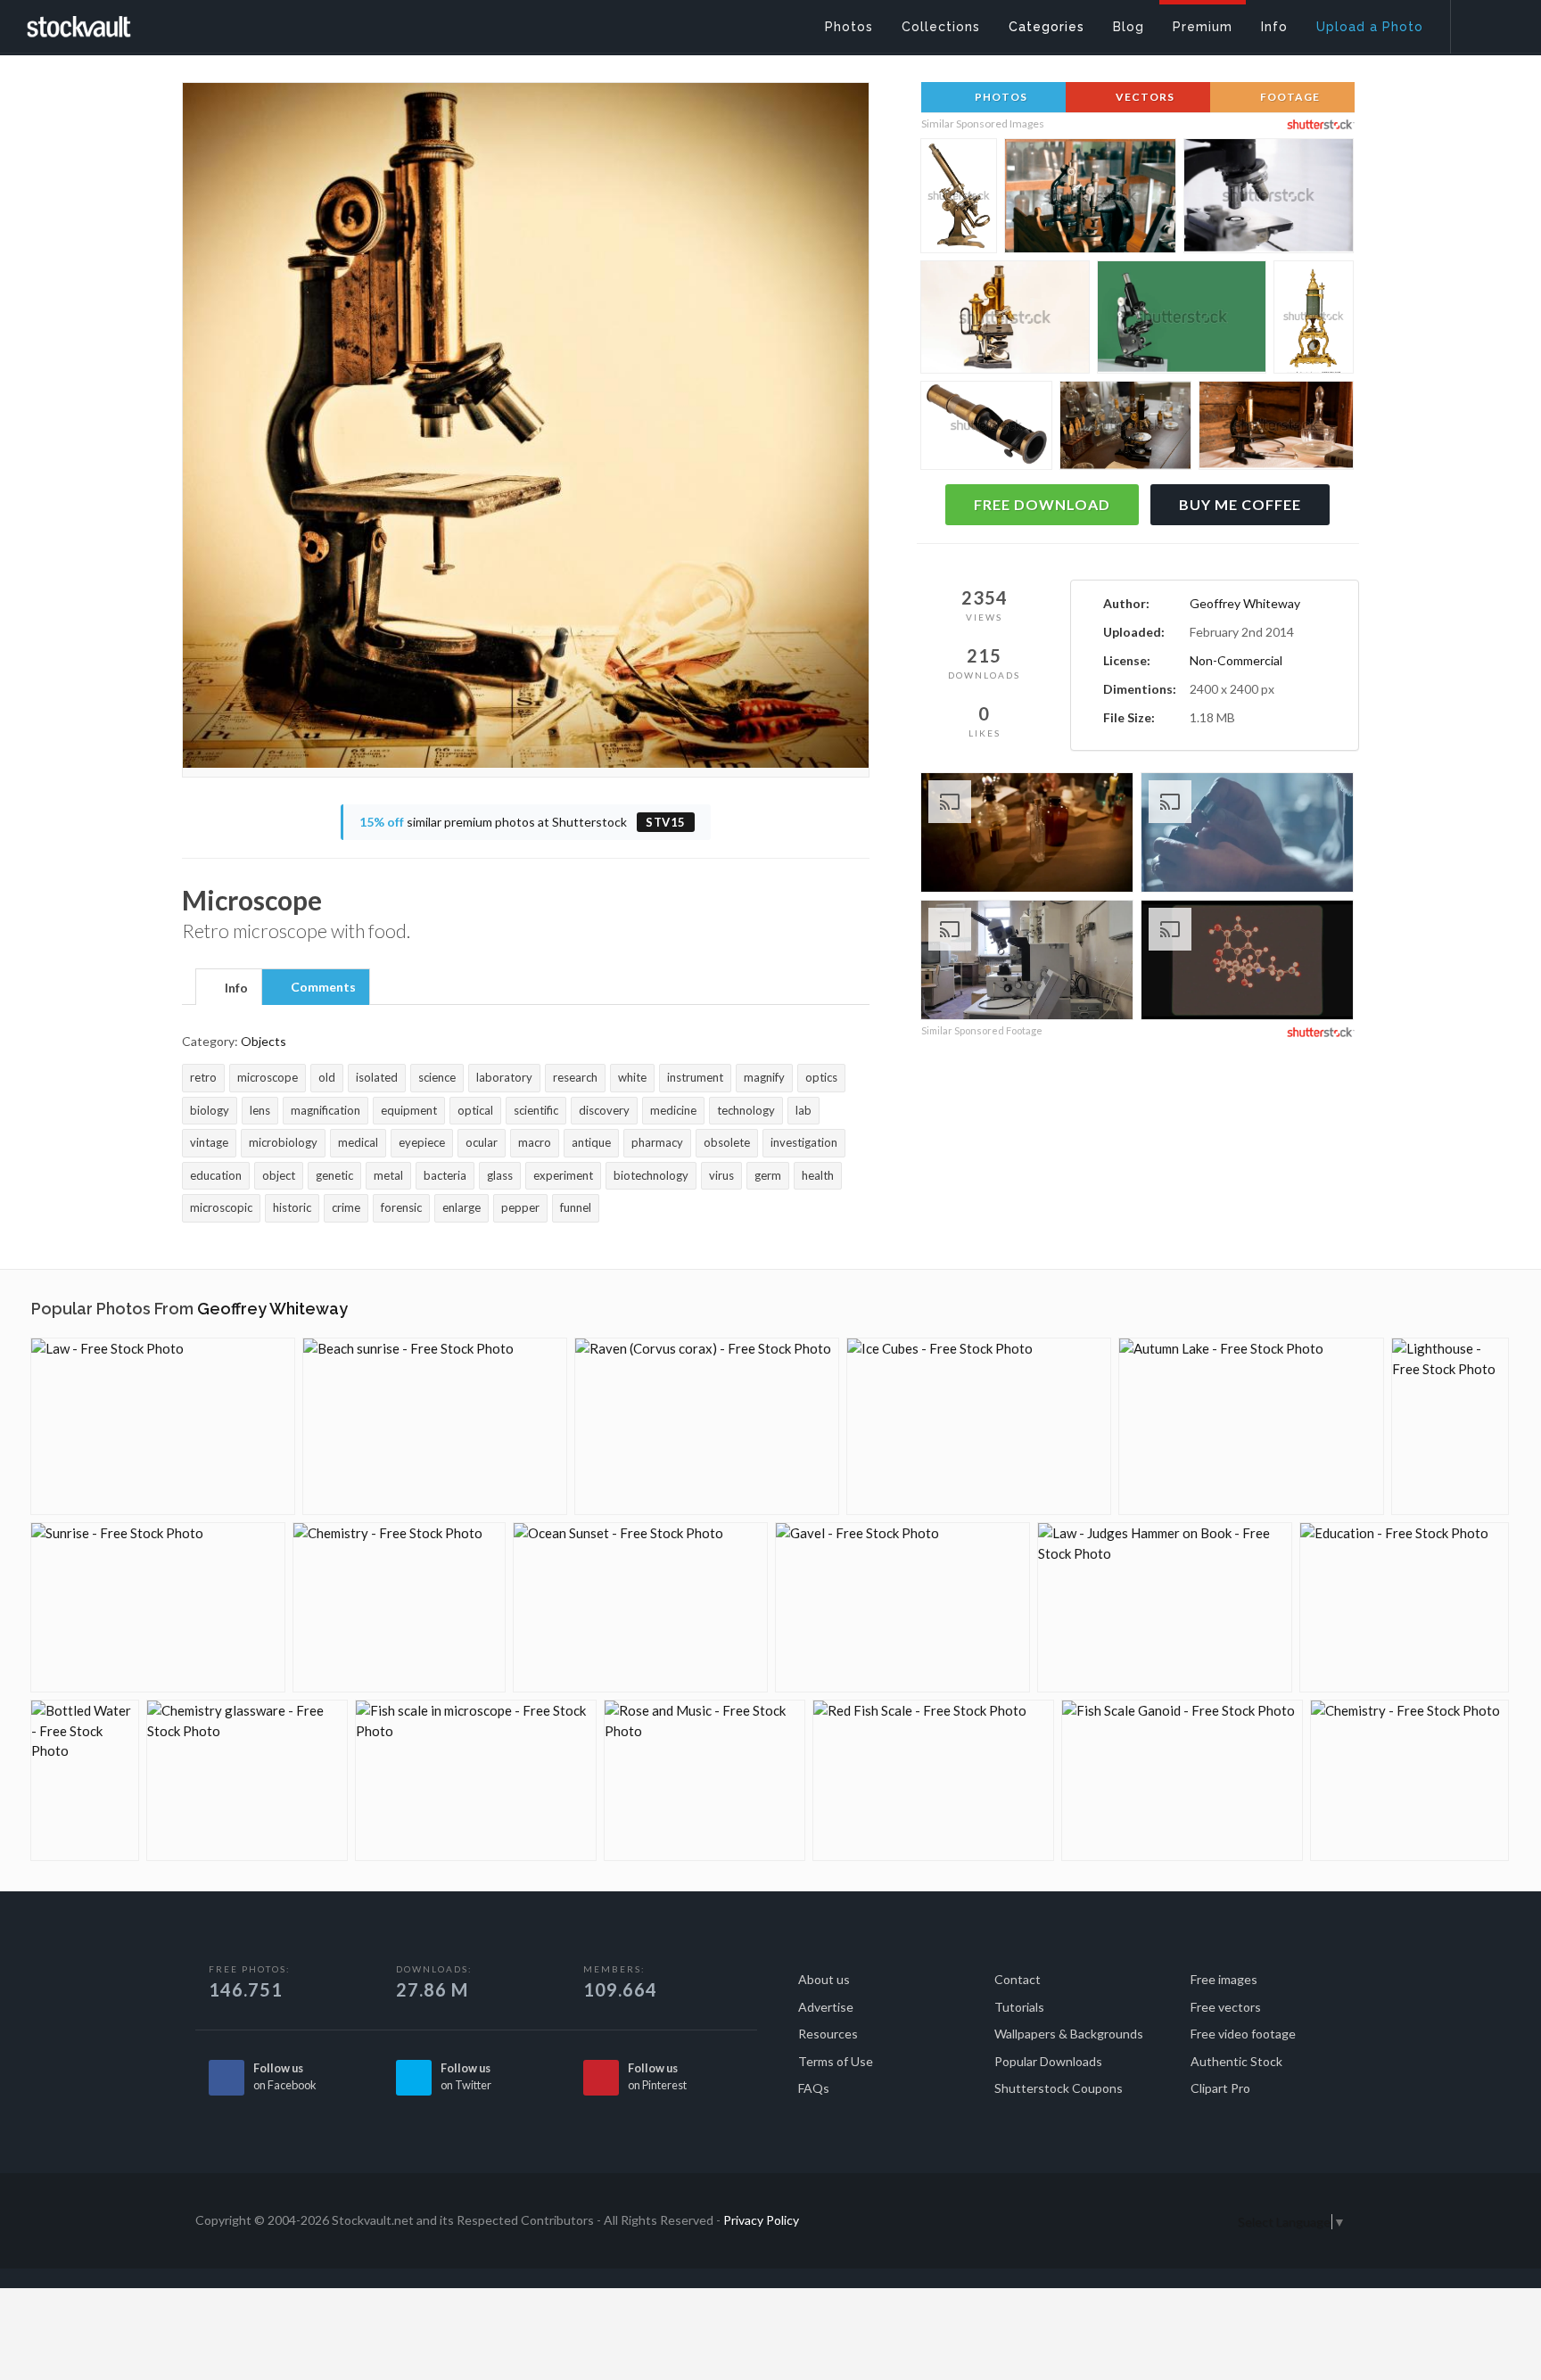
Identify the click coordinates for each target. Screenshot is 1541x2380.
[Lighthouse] (1450, 1426)
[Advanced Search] (1484, 22)
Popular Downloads (1048, 2061)
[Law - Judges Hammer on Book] (1165, 1607)
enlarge (461, 1207)
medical (358, 1142)
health (818, 1175)
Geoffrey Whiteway (1245, 603)
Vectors (1144, 97)
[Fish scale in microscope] (476, 1780)
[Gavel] (902, 1607)
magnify (764, 1077)
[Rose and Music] (705, 1780)
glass (500, 1175)
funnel (576, 1207)
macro (535, 1142)
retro (203, 1077)
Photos (1000, 97)
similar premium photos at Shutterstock (523, 822)
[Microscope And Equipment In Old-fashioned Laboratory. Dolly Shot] (1027, 963)
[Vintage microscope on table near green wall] (1182, 321)
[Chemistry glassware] (247, 1780)
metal (388, 1175)
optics (821, 1077)
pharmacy (657, 1142)
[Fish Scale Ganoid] (1182, 1780)
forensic (401, 1207)
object (279, 1175)
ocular (482, 1142)
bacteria (445, 1175)
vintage (209, 1142)
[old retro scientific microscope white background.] (1269, 199)
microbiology (283, 1142)
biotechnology (651, 1175)
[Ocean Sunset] (640, 1607)
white (632, 1077)
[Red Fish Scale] (933, 1780)
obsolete (727, 1142)
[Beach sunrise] (435, 1426)
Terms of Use (836, 2061)
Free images (1224, 1979)
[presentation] (229, 988)
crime (346, 1207)
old (327, 1077)
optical (475, 1110)
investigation (804, 1142)
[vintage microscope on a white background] (1005, 321)
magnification (326, 1110)
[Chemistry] (399, 1607)
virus (721, 1175)
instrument (695, 1077)
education (216, 1175)
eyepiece (422, 1142)
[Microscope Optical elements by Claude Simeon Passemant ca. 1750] (1314, 318)
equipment (409, 1110)
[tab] (229, 986)
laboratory (504, 1077)
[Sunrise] (158, 1607)
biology (210, 1110)
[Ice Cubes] (979, 1426)
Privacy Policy (761, 2220)
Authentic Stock (1236, 2061)
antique (591, 1142)
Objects (264, 1041)
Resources (828, 2034)
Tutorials (1019, 2007)
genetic (334, 1175)
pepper (520, 1207)
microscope (268, 1077)
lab (803, 1110)
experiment (563, 1175)
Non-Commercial (1236, 660)
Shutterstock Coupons (1059, 2088)
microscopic (221, 1207)
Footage (1289, 97)
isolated (377, 1077)
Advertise (826, 2007)
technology (746, 1110)
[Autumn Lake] (1251, 1426)
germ (768, 1175)
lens (260, 1110)
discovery (604, 1110)
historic (292, 1207)
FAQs (814, 2088)
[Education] (1404, 1607)
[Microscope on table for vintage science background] (1090, 200)
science (437, 1077)
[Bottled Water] (85, 1780)
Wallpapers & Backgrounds (1069, 2034)
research (575, 1077)
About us (824, 1979)
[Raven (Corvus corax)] (707, 1426)
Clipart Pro (1220, 2088)
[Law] (163, 1426)
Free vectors (1226, 2007)
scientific (536, 1110)
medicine (673, 1110)
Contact (1018, 1979)
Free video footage (1243, 2034)
